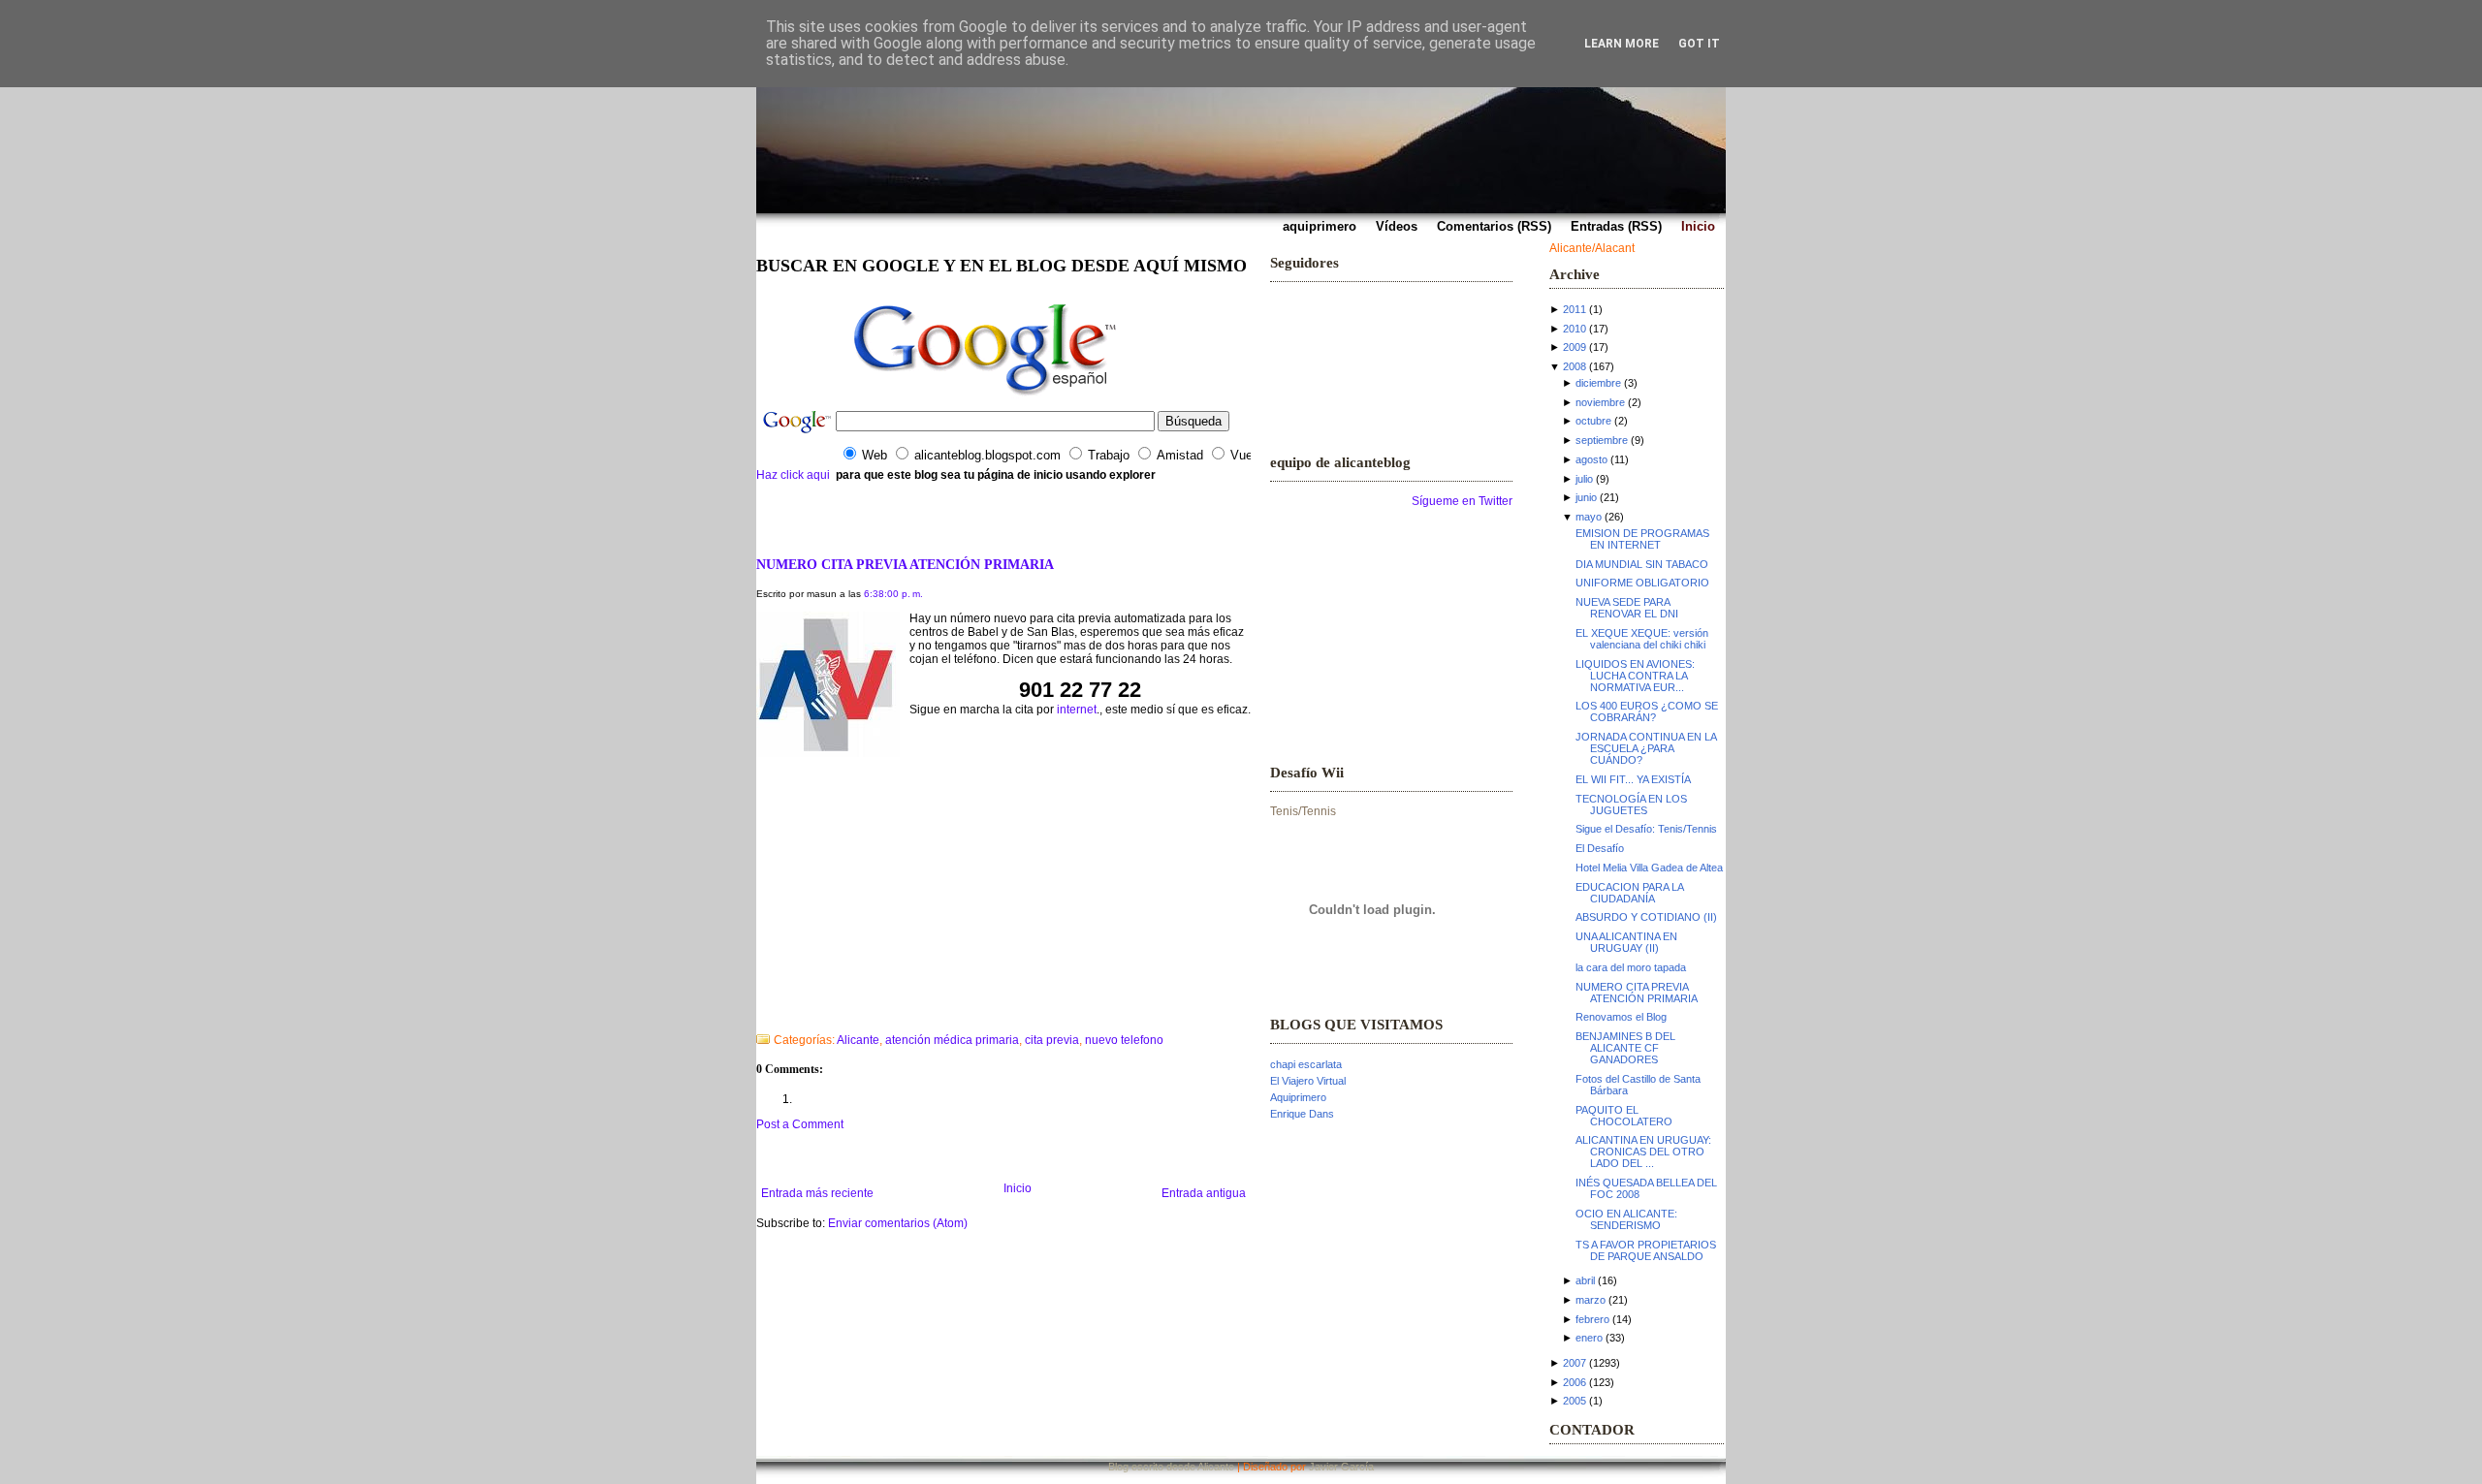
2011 (1575, 309)
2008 (1575, 366)
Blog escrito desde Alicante (1171, 1467)
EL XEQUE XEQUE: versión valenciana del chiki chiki (1642, 639)
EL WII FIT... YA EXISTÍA (1633, 779)
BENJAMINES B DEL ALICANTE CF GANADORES (1625, 1048)
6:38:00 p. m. (893, 594)
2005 (1575, 1401)
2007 (1575, 1363)
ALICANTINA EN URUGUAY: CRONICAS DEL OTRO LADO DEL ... (1643, 1152)
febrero (1592, 1319)
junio (1586, 497)
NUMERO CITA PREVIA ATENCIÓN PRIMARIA (905, 564)
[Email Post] (758, 1015)
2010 (1575, 329)
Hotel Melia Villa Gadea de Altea (1649, 868)
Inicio (1018, 1188)
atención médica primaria (952, 1040)
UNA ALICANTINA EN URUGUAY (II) (1626, 942)
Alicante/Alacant (1592, 248)
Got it (1699, 44)
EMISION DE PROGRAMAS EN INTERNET (1642, 539)
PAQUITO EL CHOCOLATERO (1624, 1116)
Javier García (1341, 1467)
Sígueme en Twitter (1462, 501)
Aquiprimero (1298, 1097)
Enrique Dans (1302, 1114)
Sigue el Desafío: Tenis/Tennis (1646, 829)
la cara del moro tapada (1631, 967)
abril (1585, 1280)
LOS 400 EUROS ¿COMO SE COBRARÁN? (1647, 711)
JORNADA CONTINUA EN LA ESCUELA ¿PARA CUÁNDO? (1646, 748)
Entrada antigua (1204, 1193)
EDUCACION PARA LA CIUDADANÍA (1629, 893)
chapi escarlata (1306, 1064)
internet (1077, 710)
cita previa (1052, 1040)
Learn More (1622, 44)
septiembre (1602, 440)
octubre (1593, 421)
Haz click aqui (793, 475)
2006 (1575, 1382)
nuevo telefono (1124, 1040)
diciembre (1598, 383)
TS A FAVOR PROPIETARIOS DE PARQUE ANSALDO (1646, 1250)
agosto (1591, 459)
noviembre (1600, 402)
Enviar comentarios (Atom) (898, 1223)
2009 (1575, 347)
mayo (1589, 517)
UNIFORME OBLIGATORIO (1642, 583)
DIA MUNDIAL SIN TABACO (1642, 564)
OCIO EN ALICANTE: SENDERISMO (1626, 1219)
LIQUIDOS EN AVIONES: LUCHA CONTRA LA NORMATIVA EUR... (1635, 676)
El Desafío (1600, 848)
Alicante (858, 1040)
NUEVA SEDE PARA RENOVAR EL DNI (1627, 608)
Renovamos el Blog (1621, 1017)
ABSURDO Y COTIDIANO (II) (1646, 917)
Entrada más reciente (817, 1193)
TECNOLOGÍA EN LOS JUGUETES (1631, 805)
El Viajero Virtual (1308, 1081)
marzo (1591, 1300)
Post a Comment (800, 1124)
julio (1584, 479)
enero (1589, 1338)
